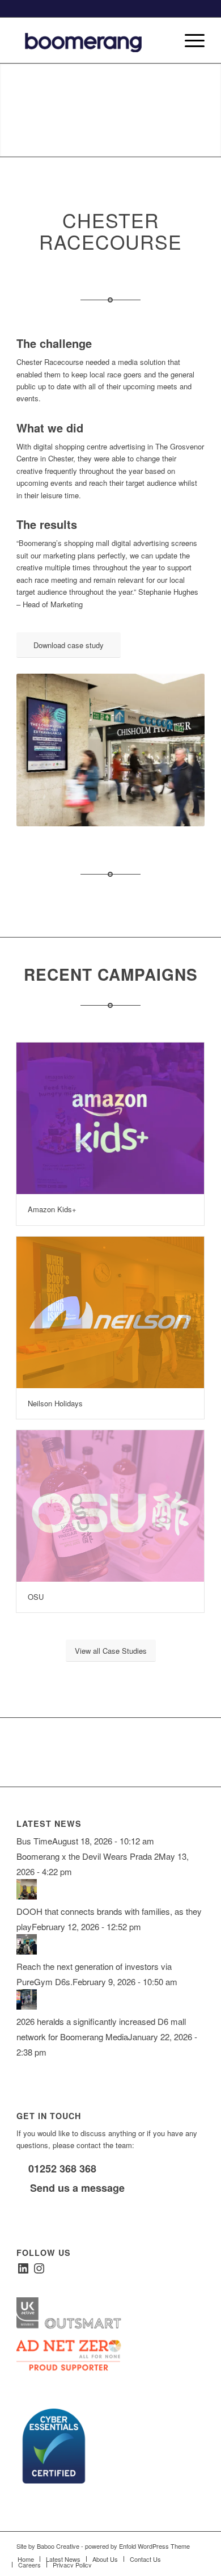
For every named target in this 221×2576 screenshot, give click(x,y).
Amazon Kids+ (52, 1209)
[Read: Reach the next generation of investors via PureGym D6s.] (27, 1951)
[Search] (162, 40)
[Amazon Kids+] (110, 1118)
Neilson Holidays (55, 1403)
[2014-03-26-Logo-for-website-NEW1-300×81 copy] (92, 40)
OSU (36, 1597)
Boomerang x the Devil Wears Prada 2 (88, 1856)
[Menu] (189, 40)
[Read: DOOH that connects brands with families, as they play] (27, 1896)
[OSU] (110, 1506)
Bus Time (34, 1841)
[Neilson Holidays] (110, 1312)
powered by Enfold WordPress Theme (137, 2546)
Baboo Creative (58, 2546)
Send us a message (76, 2188)
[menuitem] (162, 40)
